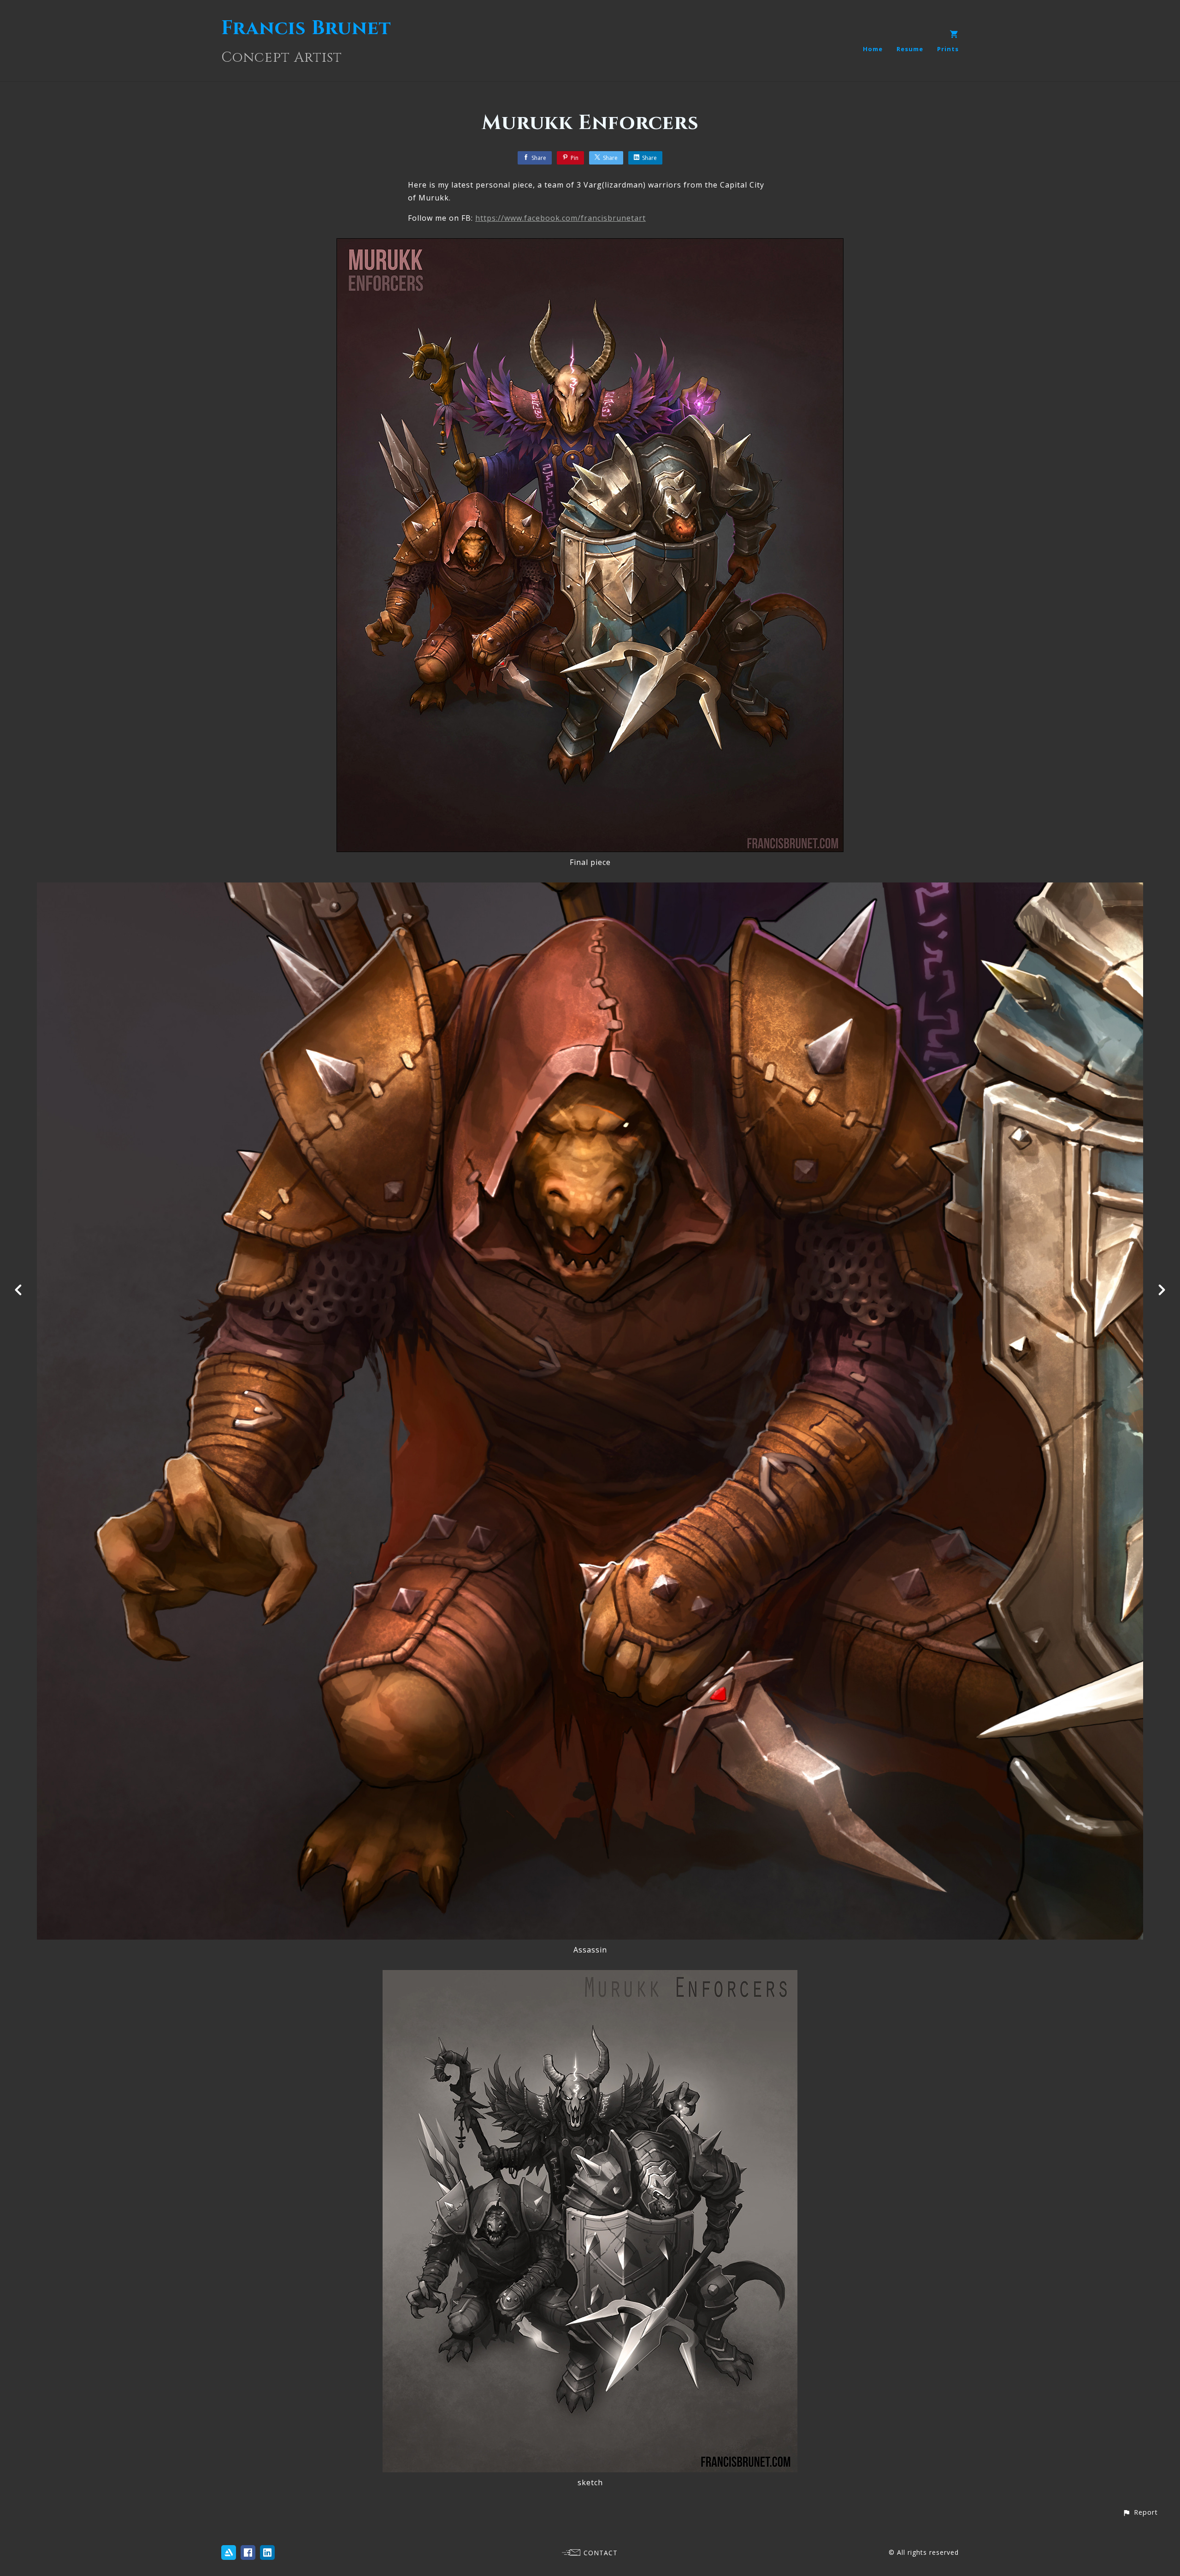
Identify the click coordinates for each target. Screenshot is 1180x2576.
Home (873, 49)
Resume (910, 49)
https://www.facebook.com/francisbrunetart (560, 218)
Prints (948, 49)
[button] (1140, 2512)
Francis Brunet (306, 28)
